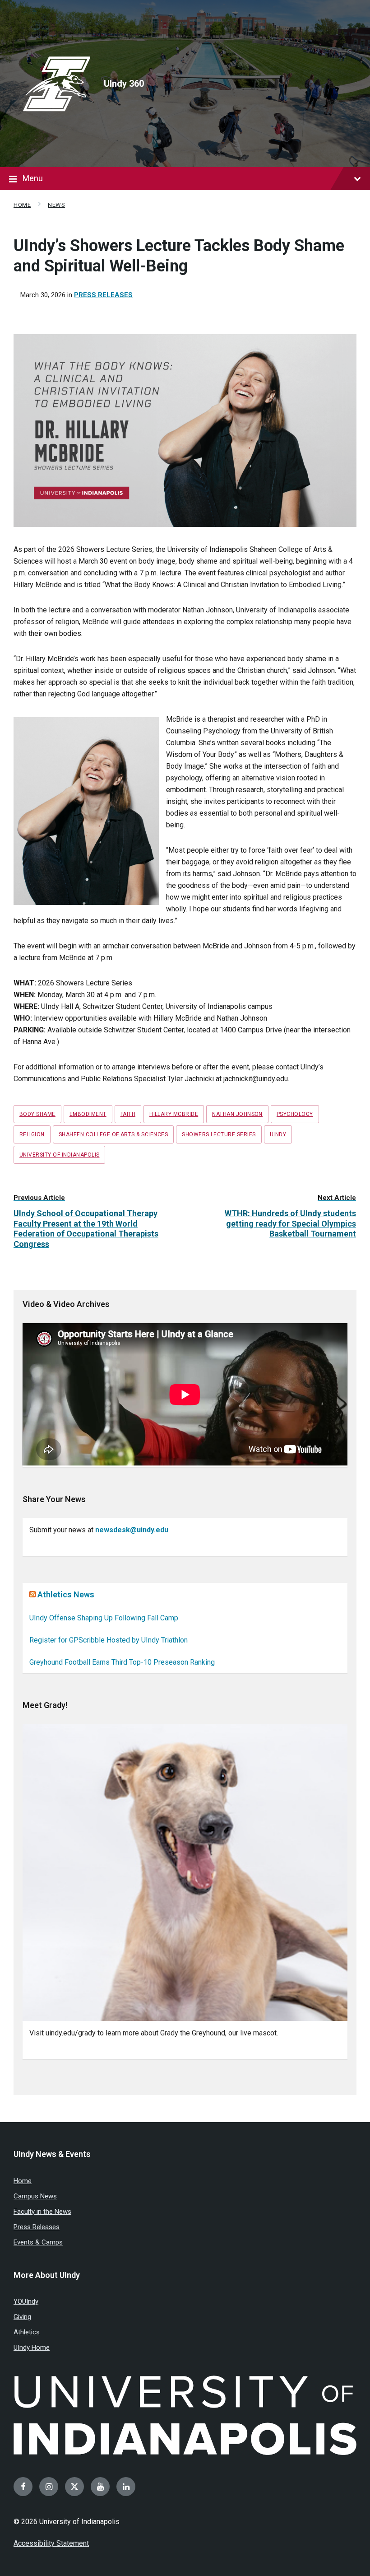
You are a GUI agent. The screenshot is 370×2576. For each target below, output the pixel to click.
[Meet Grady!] (185, 1872)
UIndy (278, 1134)
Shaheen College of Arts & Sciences (113, 1134)
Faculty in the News (42, 2212)
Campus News (35, 2196)
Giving (22, 2317)
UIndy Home (32, 2347)
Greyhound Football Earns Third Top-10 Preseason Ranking (122, 1662)
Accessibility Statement (51, 2543)
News (56, 205)
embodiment (88, 1114)
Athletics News (66, 1594)
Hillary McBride (174, 1114)
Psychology (295, 1114)
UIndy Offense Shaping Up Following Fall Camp (104, 1618)
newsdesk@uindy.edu (132, 1530)
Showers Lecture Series (219, 1134)
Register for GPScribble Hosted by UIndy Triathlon (109, 1640)
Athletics (27, 2332)
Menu (33, 178)
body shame (37, 1114)
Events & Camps (38, 2242)
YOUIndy (26, 2301)
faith (128, 1114)
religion (32, 1134)
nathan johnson (237, 1114)
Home (22, 205)
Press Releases (103, 295)
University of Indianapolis (59, 1155)
